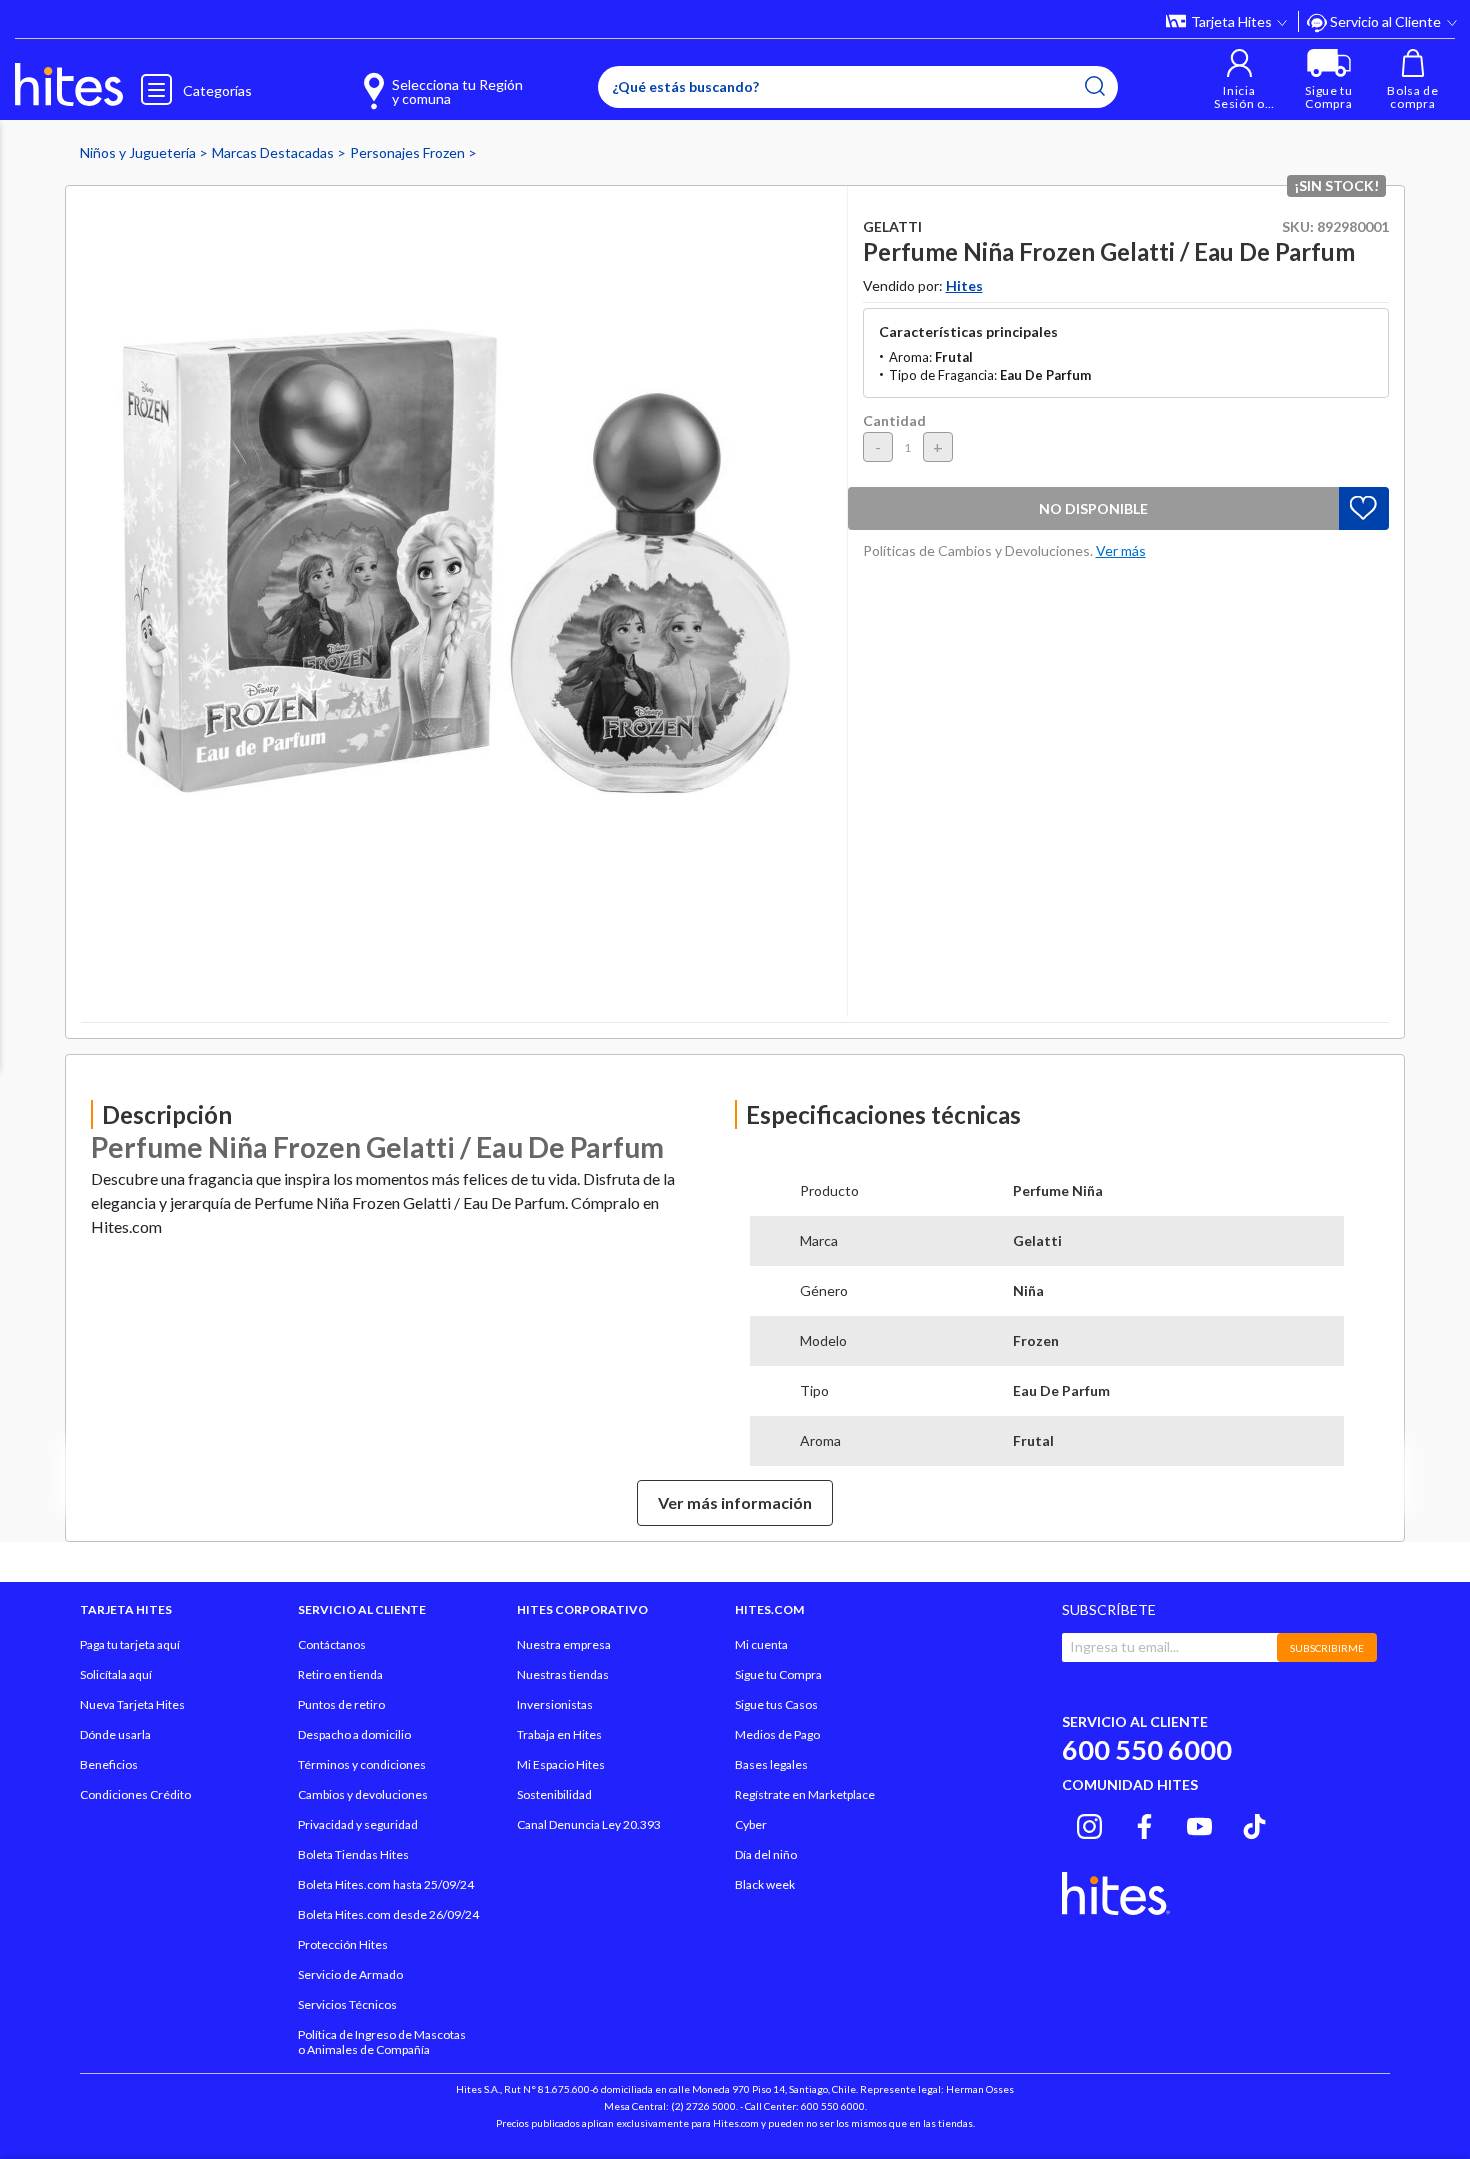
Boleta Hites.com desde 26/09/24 (388, 1914)
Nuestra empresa (564, 1644)
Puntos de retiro (341, 1704)
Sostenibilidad (554, 1794)
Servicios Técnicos (347, 2004)
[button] (1239, 79)
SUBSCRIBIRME (1327, 1648)
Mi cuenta (761, 1644)
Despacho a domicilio (354, 1734)
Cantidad (894, 420)
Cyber (751, 1824)
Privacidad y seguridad (358, 1824)
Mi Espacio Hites (561, 1764)
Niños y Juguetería (139, 152)
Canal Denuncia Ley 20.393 (589, 1824)
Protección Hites (343, 1944)
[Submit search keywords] (1095, 86)
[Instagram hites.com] (1089, 1823)
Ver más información (735, 1502)
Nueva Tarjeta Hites (132, 1704)
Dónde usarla (115, 1734)
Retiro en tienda (340, 1674)
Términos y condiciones (362, 1764)
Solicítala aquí (116, 1674)
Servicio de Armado (350, 1974)
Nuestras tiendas (563, 1674)
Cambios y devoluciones (363, 1794)
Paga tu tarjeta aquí (130, 1644)
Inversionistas (555, 1704)
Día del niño (766, 1854)
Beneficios (109, 1764)
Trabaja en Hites (559, 1734)
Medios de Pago (777, 1734)
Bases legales (771, 1764)
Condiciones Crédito (135, 1794)
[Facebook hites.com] (1144, 1823)
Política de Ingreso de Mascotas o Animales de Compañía (382, 2042)
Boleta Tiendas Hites (353, 1854)
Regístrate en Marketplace (805, 1794)
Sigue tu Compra (778, 1674)
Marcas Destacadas (274, 152)
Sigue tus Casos (776, 1704)
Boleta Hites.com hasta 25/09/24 (386, 1884)
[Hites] (69, 85)
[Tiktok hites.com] (1254, 1823)
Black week (765, 1884)
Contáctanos (332, 1644)
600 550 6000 (1147, 1749)
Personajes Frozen (409, 152)
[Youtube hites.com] (1199, 1823)
